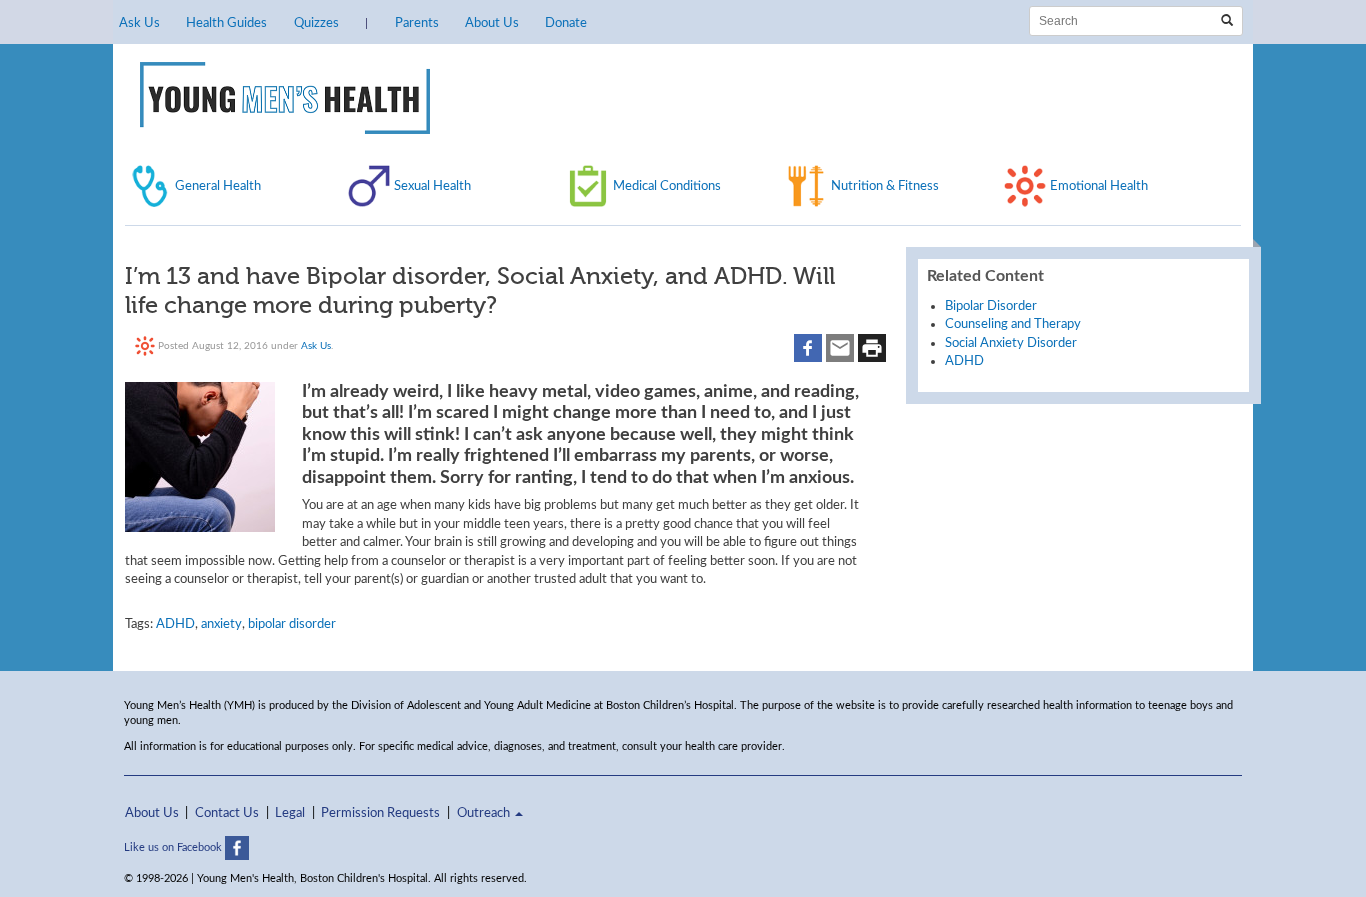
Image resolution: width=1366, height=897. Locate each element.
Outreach (485, 813)
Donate (566, 23)
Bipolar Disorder (991, 306)
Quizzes (316, 23)
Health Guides (226, 23)
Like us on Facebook (174, 847)
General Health (218, 186)
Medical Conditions (667, 186)
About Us (492, 23)
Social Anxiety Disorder (1011, 343)
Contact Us (227, 813)
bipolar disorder (292, 624)
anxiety (221, 624)
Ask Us (139, 23)
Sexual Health (432, 186)
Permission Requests (380, 813)
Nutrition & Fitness (885, 186)
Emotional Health (1099, 186)
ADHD (175, 624)
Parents (417, 23)
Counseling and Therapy (1013, 324)
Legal (290, 813)
